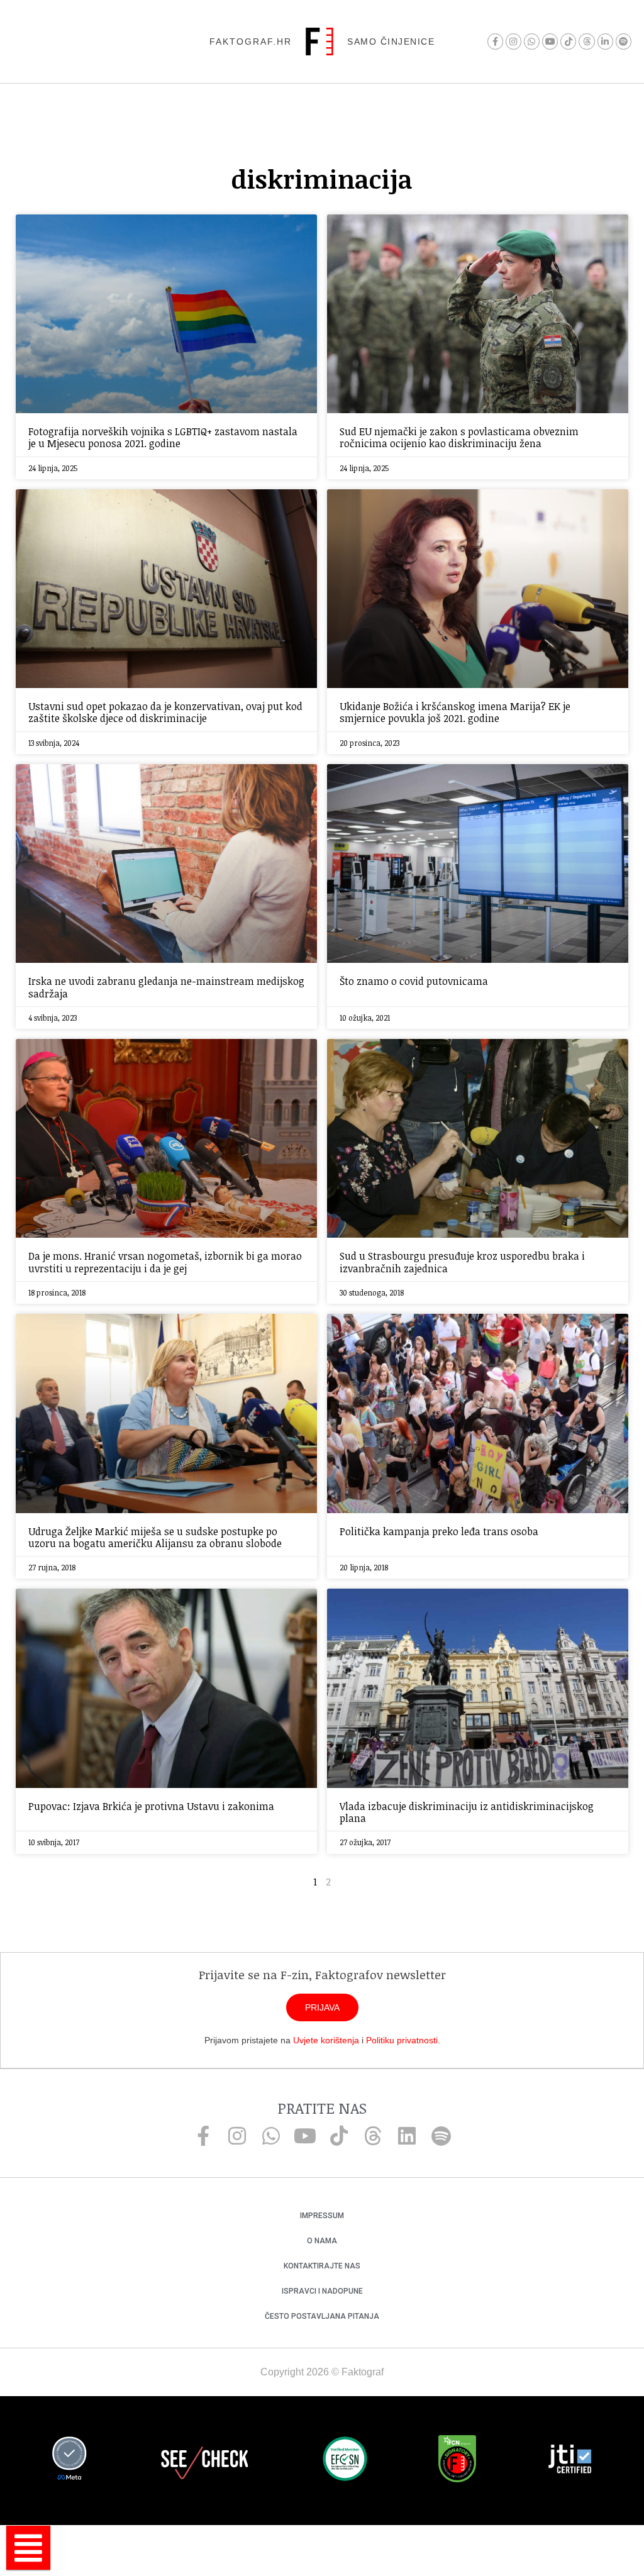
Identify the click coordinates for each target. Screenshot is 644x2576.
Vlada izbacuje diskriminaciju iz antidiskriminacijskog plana (467, 1812)
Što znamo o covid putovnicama (414, 981)
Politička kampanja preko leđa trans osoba (439, 1531)
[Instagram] (514, 41)
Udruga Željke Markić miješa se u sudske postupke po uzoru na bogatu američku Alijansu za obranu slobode (155, 1537)
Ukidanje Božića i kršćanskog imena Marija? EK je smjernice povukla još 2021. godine (455, 712)
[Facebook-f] (495, 41)
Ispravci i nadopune (322, 2291)
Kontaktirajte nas (322, 2266)
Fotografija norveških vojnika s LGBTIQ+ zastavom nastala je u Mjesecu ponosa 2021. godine (163, 437)
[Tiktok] (568, 41)
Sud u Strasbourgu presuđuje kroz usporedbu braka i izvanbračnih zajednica (462, 1262)
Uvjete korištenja (326, 2040)
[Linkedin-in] (605, 41)
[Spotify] (624, 41)
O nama (322, 2241)
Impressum (322, 2216)
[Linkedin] (407, 2136)
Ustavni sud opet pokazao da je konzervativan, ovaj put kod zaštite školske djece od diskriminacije (165, 712)
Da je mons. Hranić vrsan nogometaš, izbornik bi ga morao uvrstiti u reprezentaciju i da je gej (165, 1262)
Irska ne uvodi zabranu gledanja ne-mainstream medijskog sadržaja (166, 987)
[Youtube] (550, 41)
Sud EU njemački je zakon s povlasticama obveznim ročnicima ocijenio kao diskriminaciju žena (459, 437)
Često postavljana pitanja (322, 2316)
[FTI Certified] (570, 2461)
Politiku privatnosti (402, 2040)
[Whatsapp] (532, 41)
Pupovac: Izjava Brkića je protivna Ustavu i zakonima (151, 1806)
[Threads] (586, 41)
